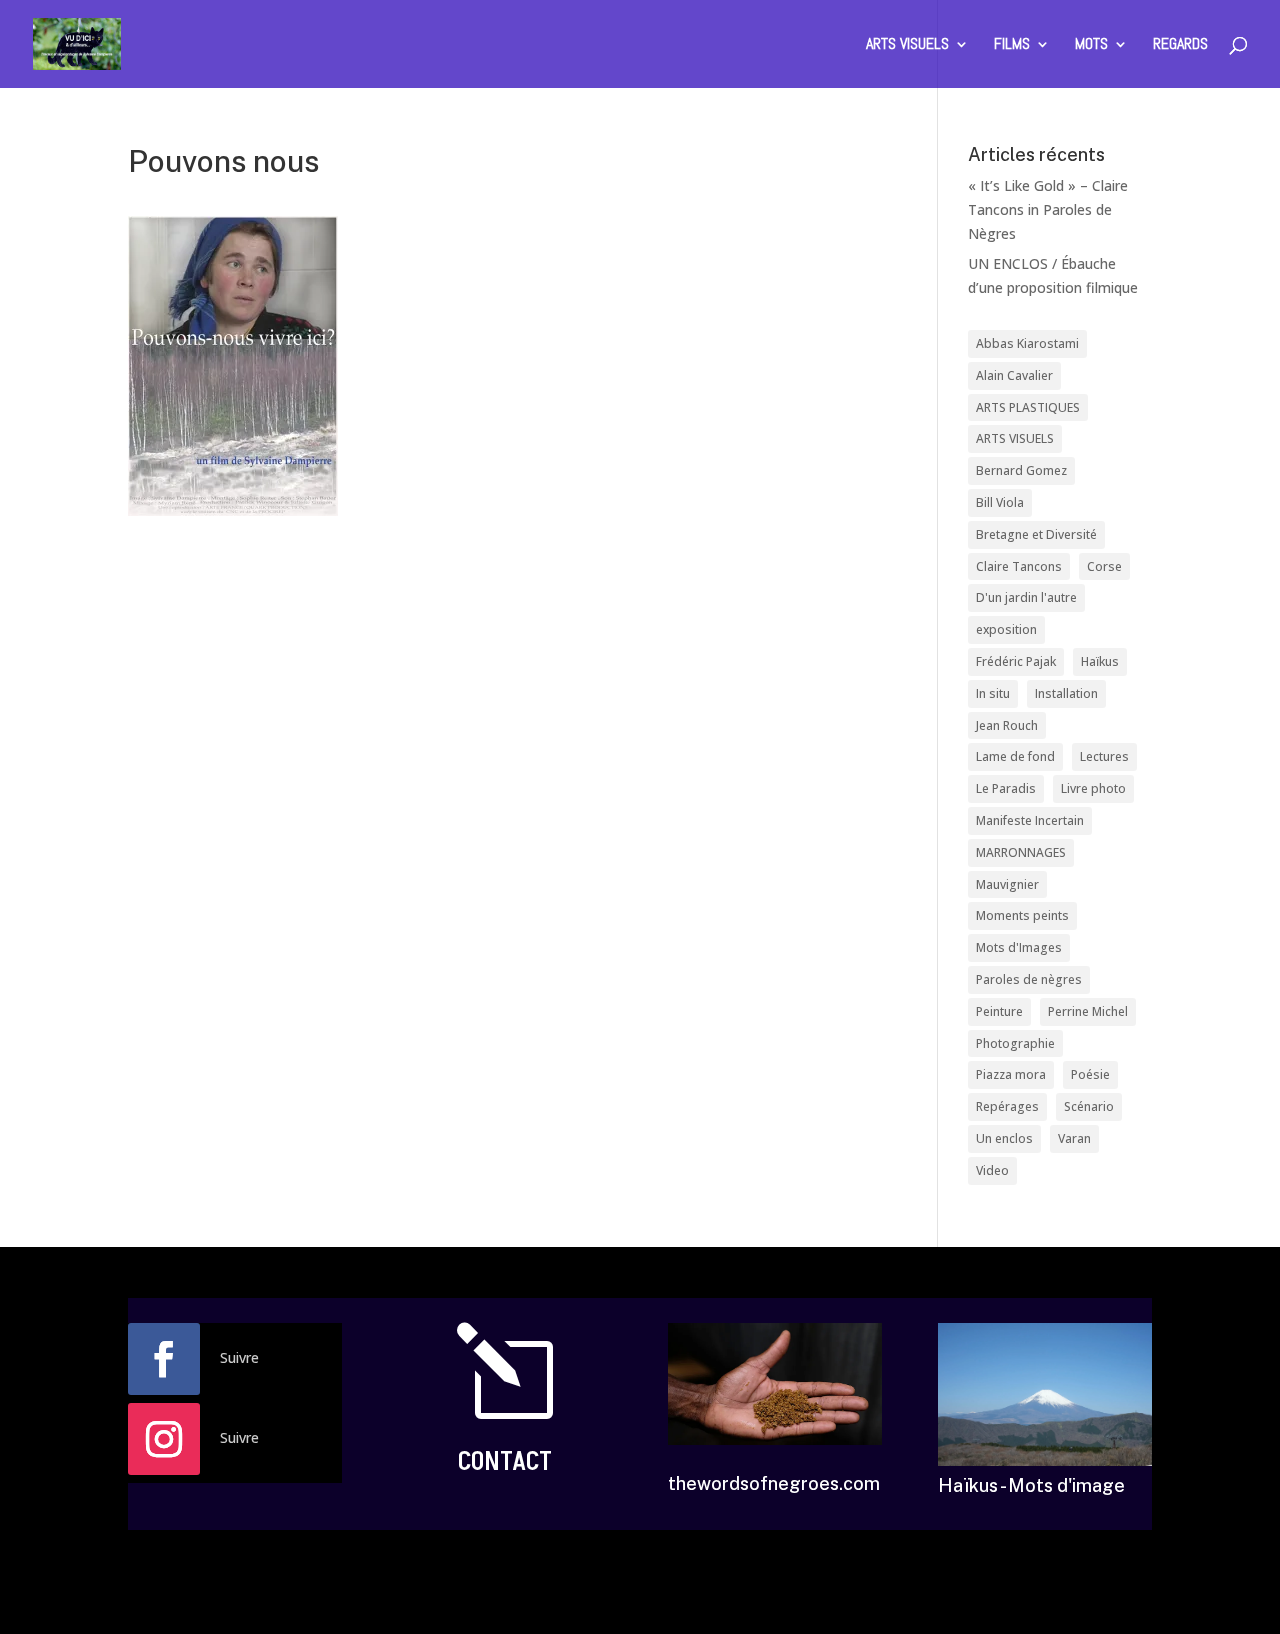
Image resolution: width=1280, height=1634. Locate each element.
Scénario (1089, 1106)
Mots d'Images (1019, 947)
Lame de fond (1015, 756)
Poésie (1090, 1074)
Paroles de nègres (1029, 979)
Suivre (239, 1357)
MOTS (1091, 45)
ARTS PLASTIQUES (1028, 407)
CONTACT (505, 1462)
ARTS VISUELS (907, 45)
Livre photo (1093, 788)
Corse (1104, 566)
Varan (1074, 1138)
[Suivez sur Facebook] (164, 1359)
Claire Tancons (1019, 566)
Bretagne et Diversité (1036, 534)
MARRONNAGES (1021, 852)
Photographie (1015, 1043)
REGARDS (1180, 45)
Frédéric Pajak (1016, 661)
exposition (1006, 629)
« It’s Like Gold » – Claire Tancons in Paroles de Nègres (1048, 209)
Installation (1066, 693)
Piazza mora (1011, 1074)
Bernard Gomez (1021, 470)
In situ (993, 693)
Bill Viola (1000, 502)
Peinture (999, 1011)
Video (992, 1170)
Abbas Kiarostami (1027, 343)
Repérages (1007, 1106)
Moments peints (1022, 915)
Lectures (1104, 756)
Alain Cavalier (1014, 375)
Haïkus (1100, 661)
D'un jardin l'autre (1026, 597)
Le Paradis (1006, 788)
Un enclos (1004, 1138)
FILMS (1012, 45)
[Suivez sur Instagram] (164, 1439)
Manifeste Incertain (1030, 820)
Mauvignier (1007, 884)
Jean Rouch (1007, 725)
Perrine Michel (1088, 1011)
